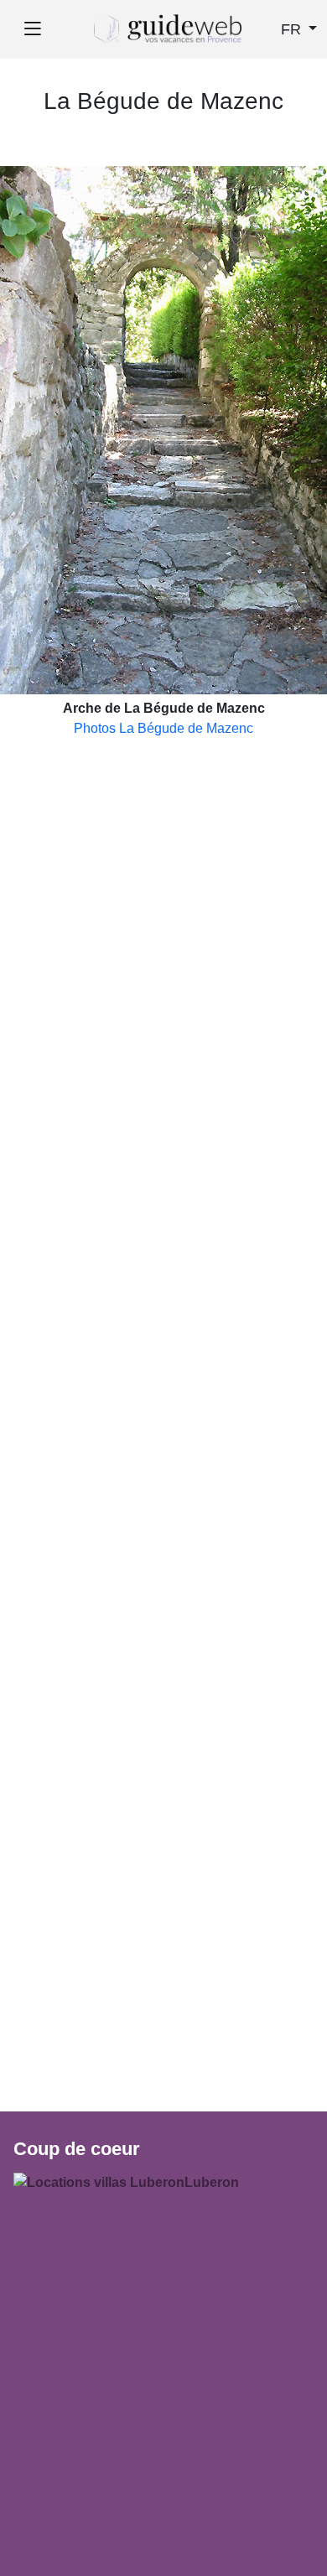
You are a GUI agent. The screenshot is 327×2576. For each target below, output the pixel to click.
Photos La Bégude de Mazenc (163, 728)
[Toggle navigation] (32, 29)
